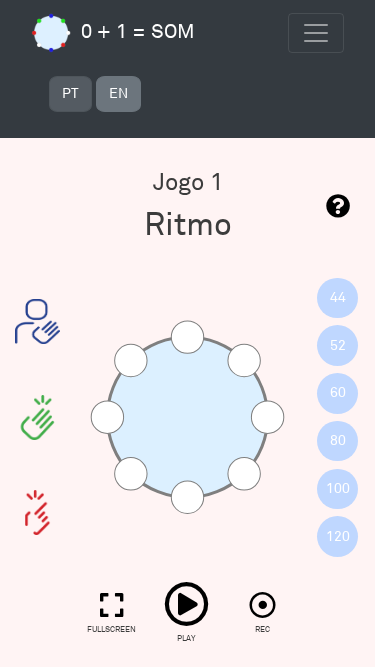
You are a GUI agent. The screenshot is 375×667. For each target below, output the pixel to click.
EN (118, 93)
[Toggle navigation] (316, 33)
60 (338, 392)
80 (338, 440)
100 (338, 488)
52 (338, 345)
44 (338, 297)
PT (70, 93)
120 (338, 536)
